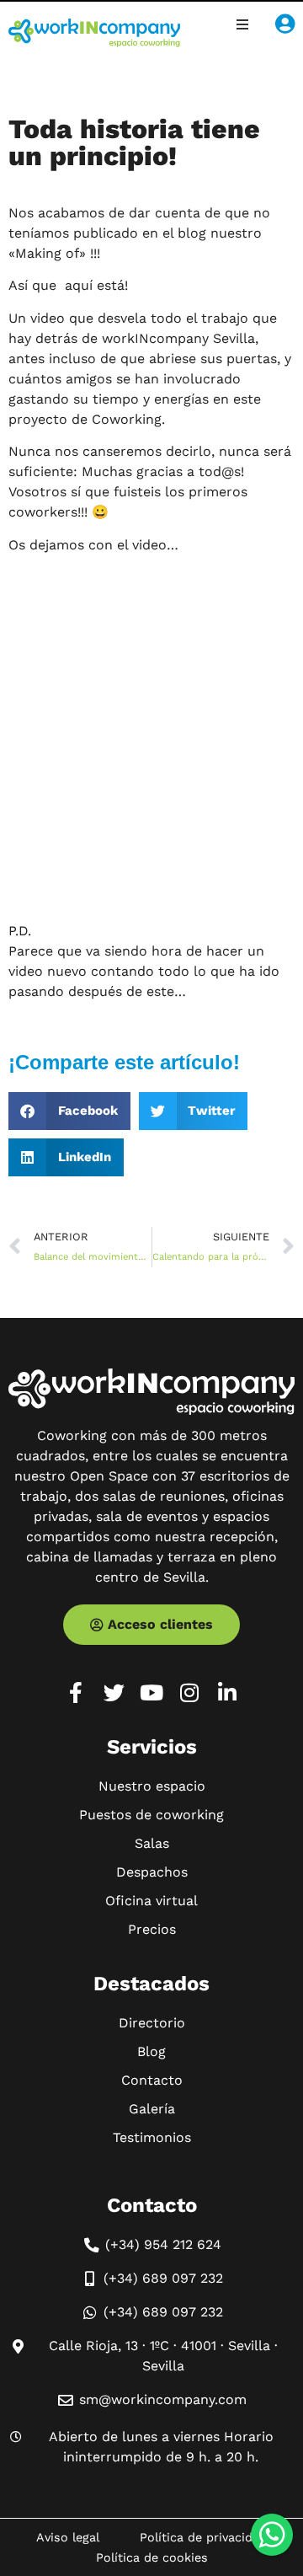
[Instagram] (190, 1692)
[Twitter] (114, 1692)
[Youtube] (152, 1692)
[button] (242, 24)
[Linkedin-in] (228, 1692)
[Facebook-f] (76, 1692)
